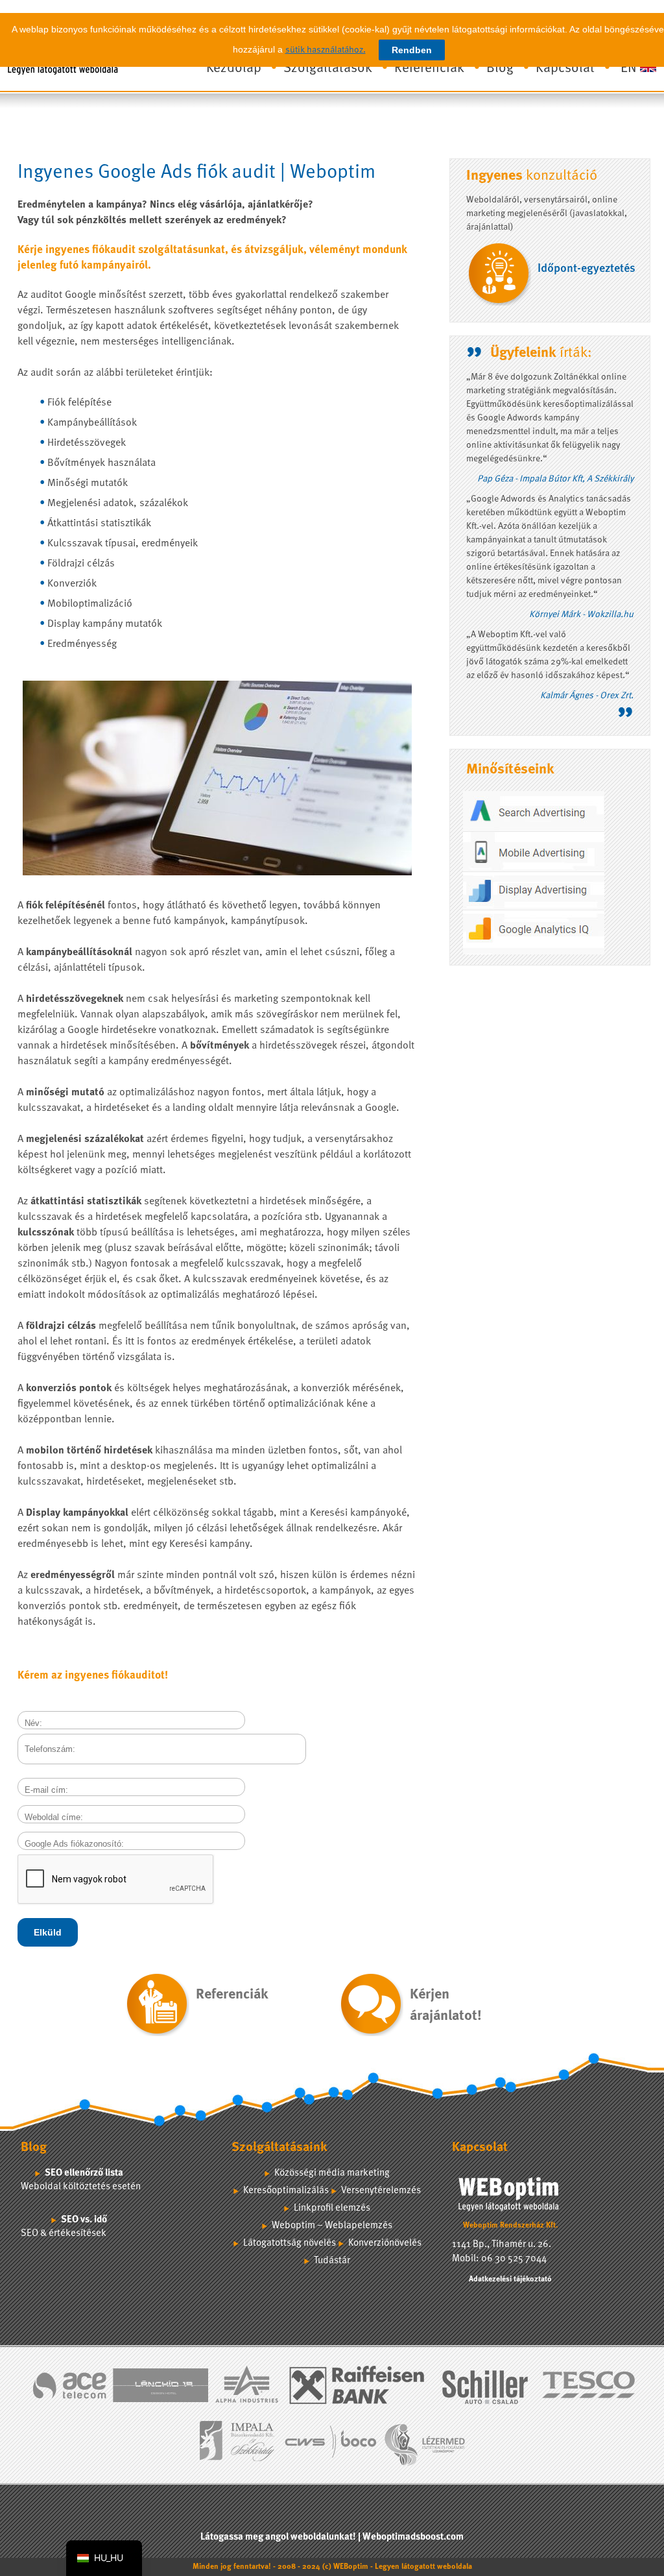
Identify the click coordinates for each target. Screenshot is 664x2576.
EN (629, 68)
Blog (500, 68)
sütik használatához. (326, 50)
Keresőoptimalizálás (286, 2191)
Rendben (412, 50)
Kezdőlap (234, 68)
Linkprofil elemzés (332, 2208)
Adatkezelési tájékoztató (510, 2279)
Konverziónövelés (385, 2243)
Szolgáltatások (328, 68)
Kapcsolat (565, 68)
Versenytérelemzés (381, 2191)
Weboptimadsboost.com (413, 2537)
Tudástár (332, 2261)
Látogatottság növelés (290, 2243)
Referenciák (429, 68)
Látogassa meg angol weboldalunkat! (278, 2537)
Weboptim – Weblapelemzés (332, 2226)
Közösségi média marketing (332, 2173)
